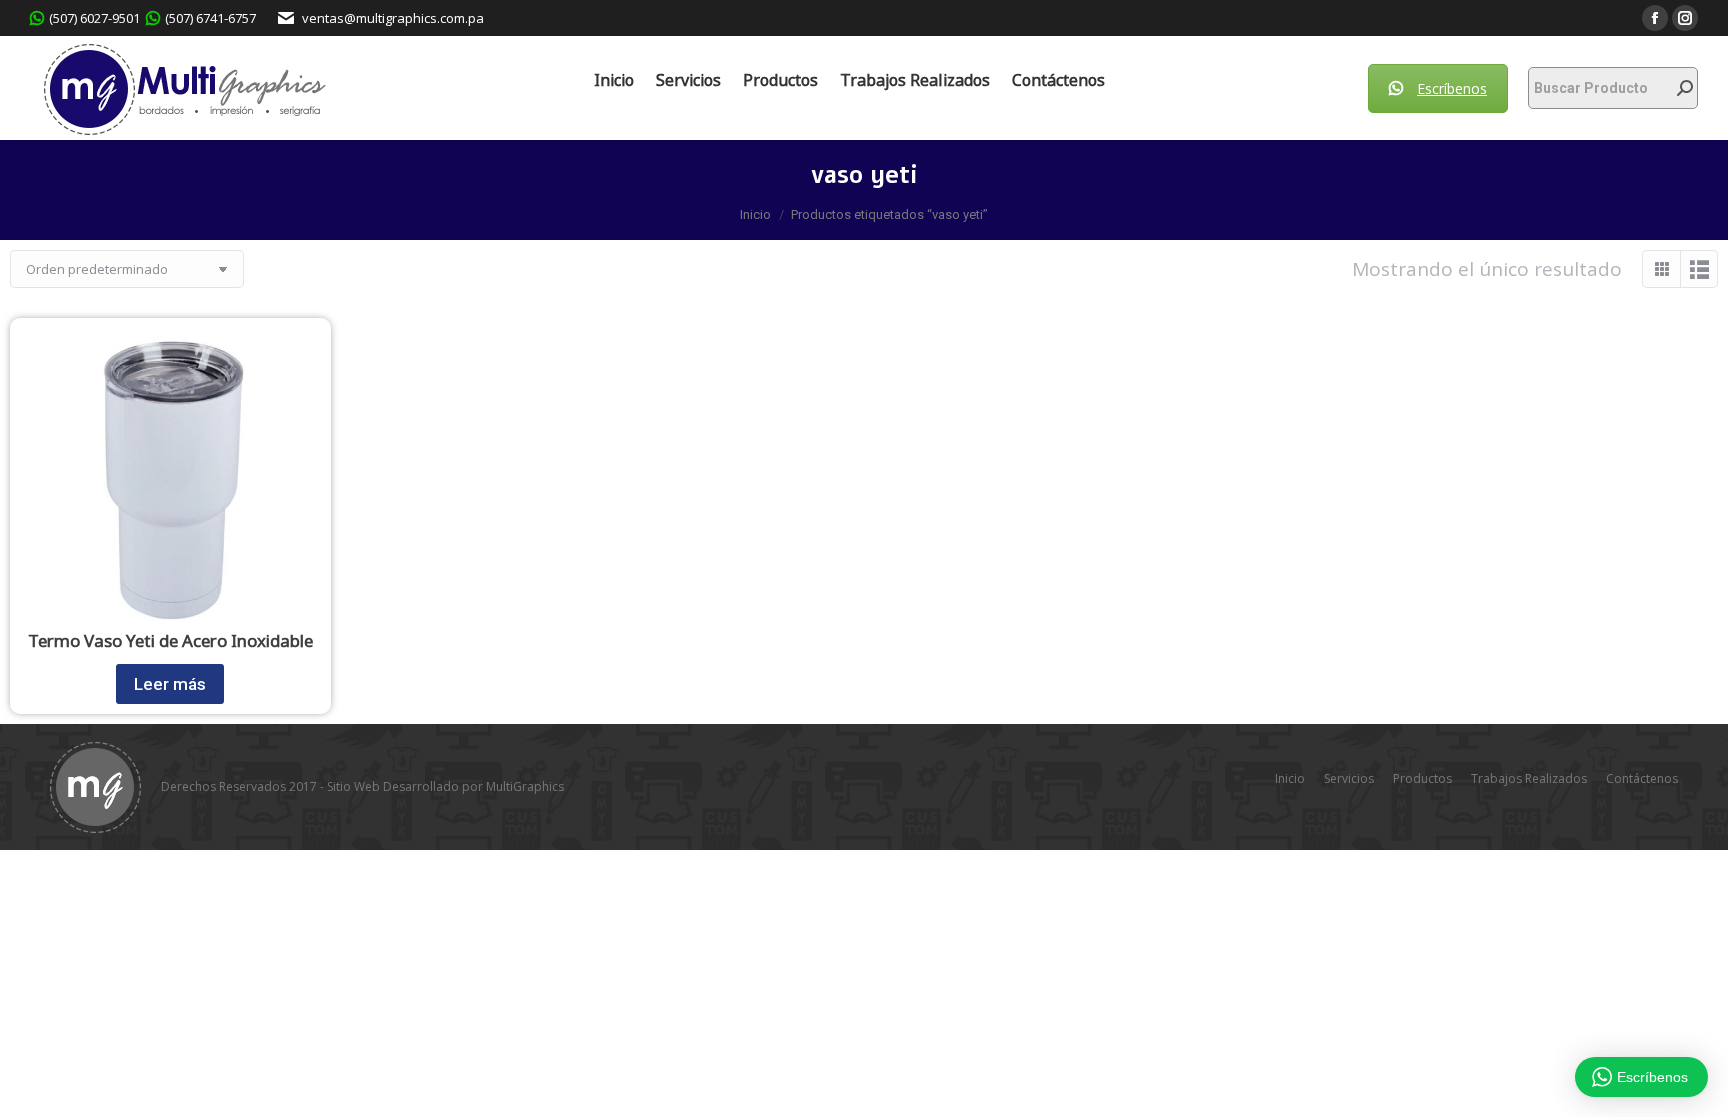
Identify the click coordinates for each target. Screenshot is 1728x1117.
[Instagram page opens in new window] (1685, 18)
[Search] (1685, 88)
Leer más (170, 684)
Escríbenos (1452, 88)
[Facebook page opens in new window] (1655, 18)
